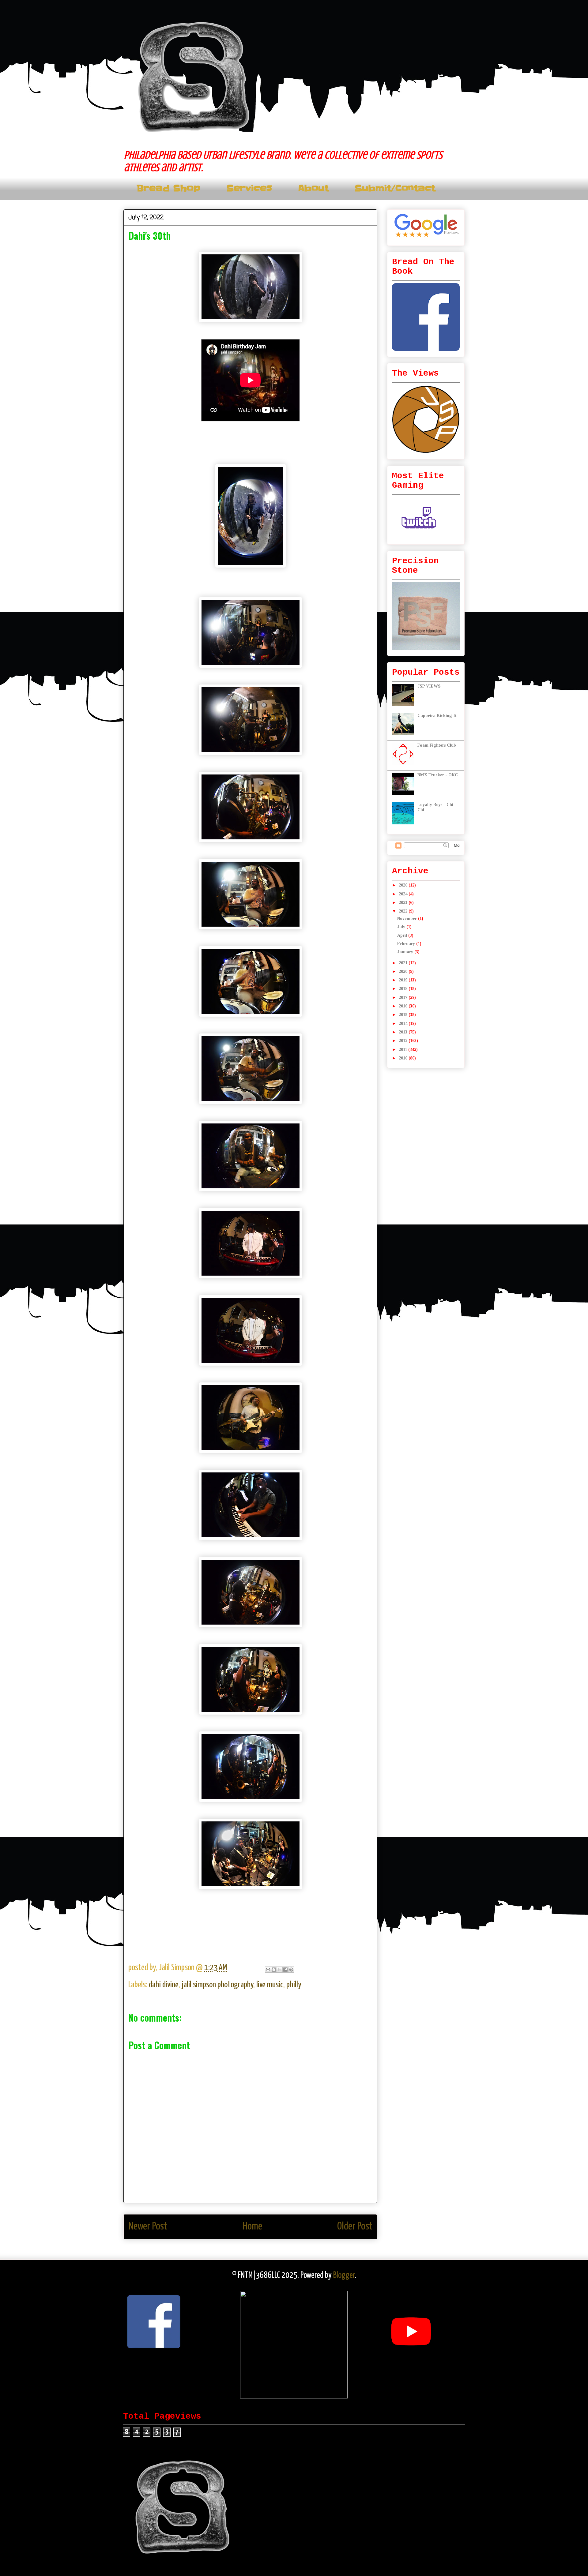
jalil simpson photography (217, 1985)
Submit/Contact (395, 188)
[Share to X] (280, 1970)
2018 (404, 989)
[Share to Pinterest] (291, 1970)
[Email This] (268, 1970)
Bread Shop (168, 188)
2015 (404, 1015)
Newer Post (148, 2227)
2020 (404, 971)
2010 (404, 1058)
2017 (404, 997)
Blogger (344, 2275)
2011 (403, 1050)
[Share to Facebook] (285, 1970)
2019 (404, 980)
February (407, 944)
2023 (404, 903)
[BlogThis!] (274, 1970)
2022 (404, 911)
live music (270, 1985)
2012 (404, 1041)
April (403, 935)
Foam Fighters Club (437, 745)
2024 (404, 894)
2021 (404, 963)
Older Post (355, 2227)
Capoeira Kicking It (437, 716)
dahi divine (164, 1985)
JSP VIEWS (429, 686)
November (408, 919)
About (313, 188)
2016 (404, 1006)
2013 (404, 1032)
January (406, 952)
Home (252, 2227)
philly (294, 1985)
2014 (404, 1024)
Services (249, 188)
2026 (404, 885)
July (402, 927)
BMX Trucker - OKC (438, 775)
